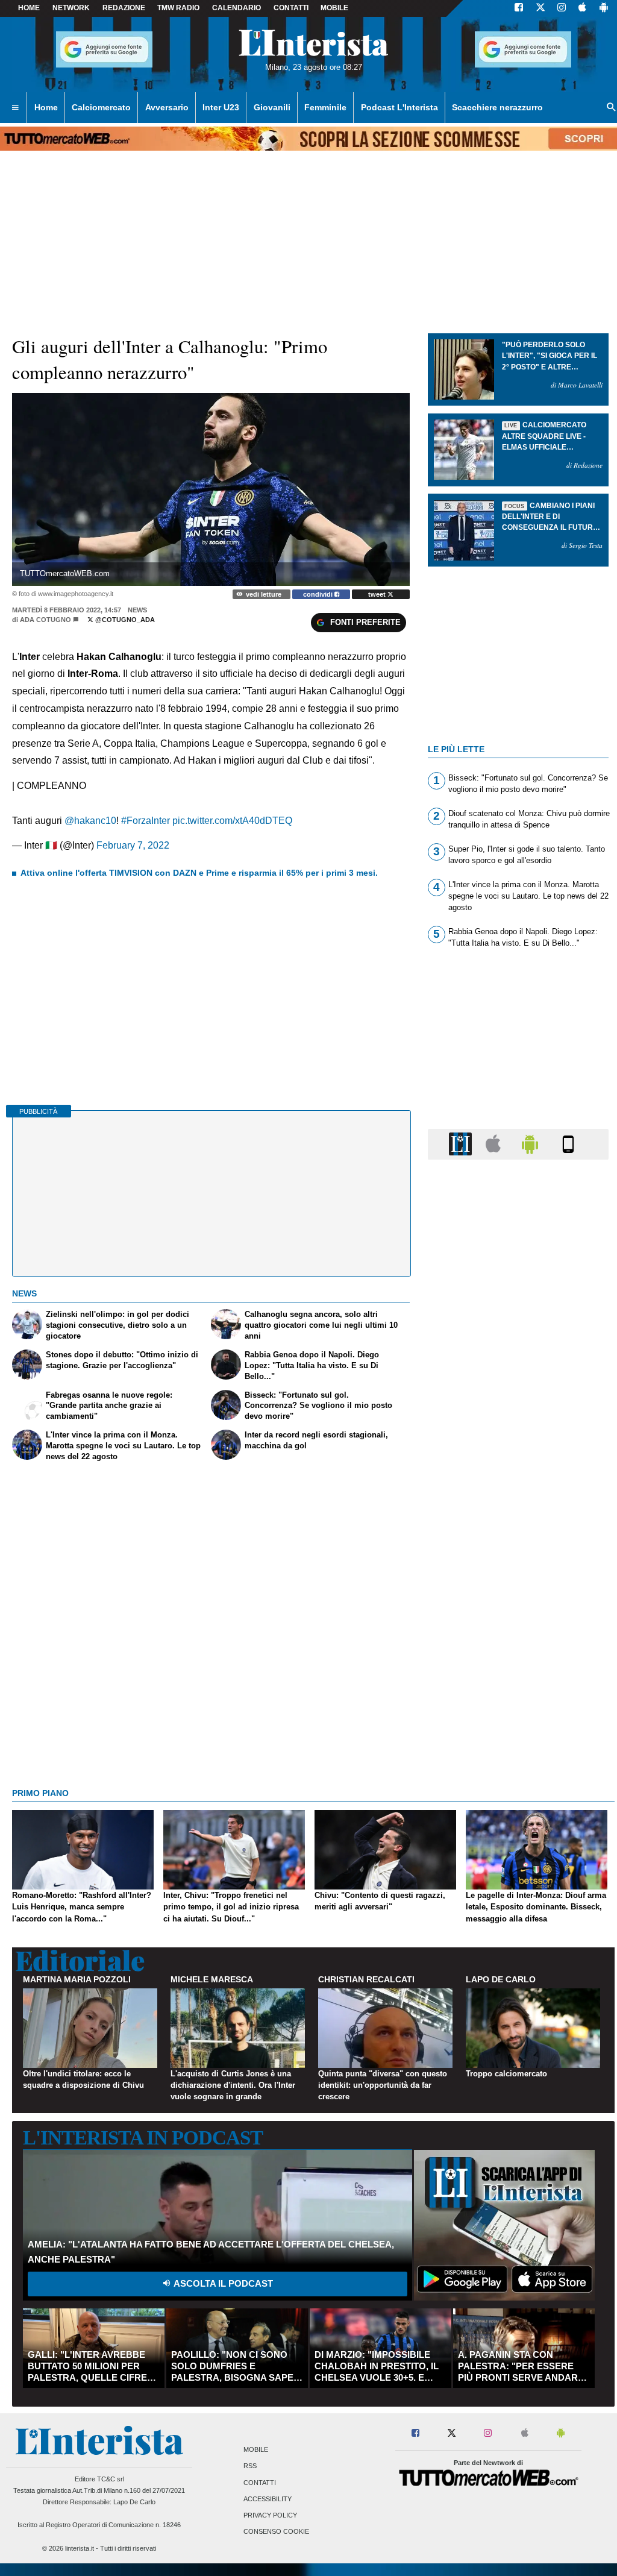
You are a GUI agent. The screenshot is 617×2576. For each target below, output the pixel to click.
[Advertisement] (518, 1636)
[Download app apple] (582, 8)
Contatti (260, 2483)
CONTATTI (291, 8)
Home (29, 8)
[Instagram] (562, 8)
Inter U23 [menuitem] (221, 107)
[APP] (462, 1144)
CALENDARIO (236, 8)
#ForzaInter (146, 821)
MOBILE (334, 8)
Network (71, 8)
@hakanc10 (90, 821)
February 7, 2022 (133, 845)
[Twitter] (540, 8)
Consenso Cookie (276, 2532)
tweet (378, 594)
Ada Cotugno (45, 620)
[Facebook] (519, 8)
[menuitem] (15, 108)
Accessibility (268, 2499)
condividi (319, 594)
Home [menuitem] (46, 107)
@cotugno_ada (124, 620)
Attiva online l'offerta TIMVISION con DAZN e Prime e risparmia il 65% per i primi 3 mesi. (199, 873)
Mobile (256, 2450)
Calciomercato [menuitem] (101, 107)
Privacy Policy (270, 2515)
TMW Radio (178, 8)
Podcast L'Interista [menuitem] (399, 107)
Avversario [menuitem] (167, 107)
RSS (250, 2466)
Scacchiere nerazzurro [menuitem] (497, 107)
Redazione (124, 8)
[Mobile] (568, 1144)
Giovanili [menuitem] (272, 107)
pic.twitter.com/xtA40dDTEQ (232, 821)
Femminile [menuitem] (325, 107)
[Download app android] (604, 8)
